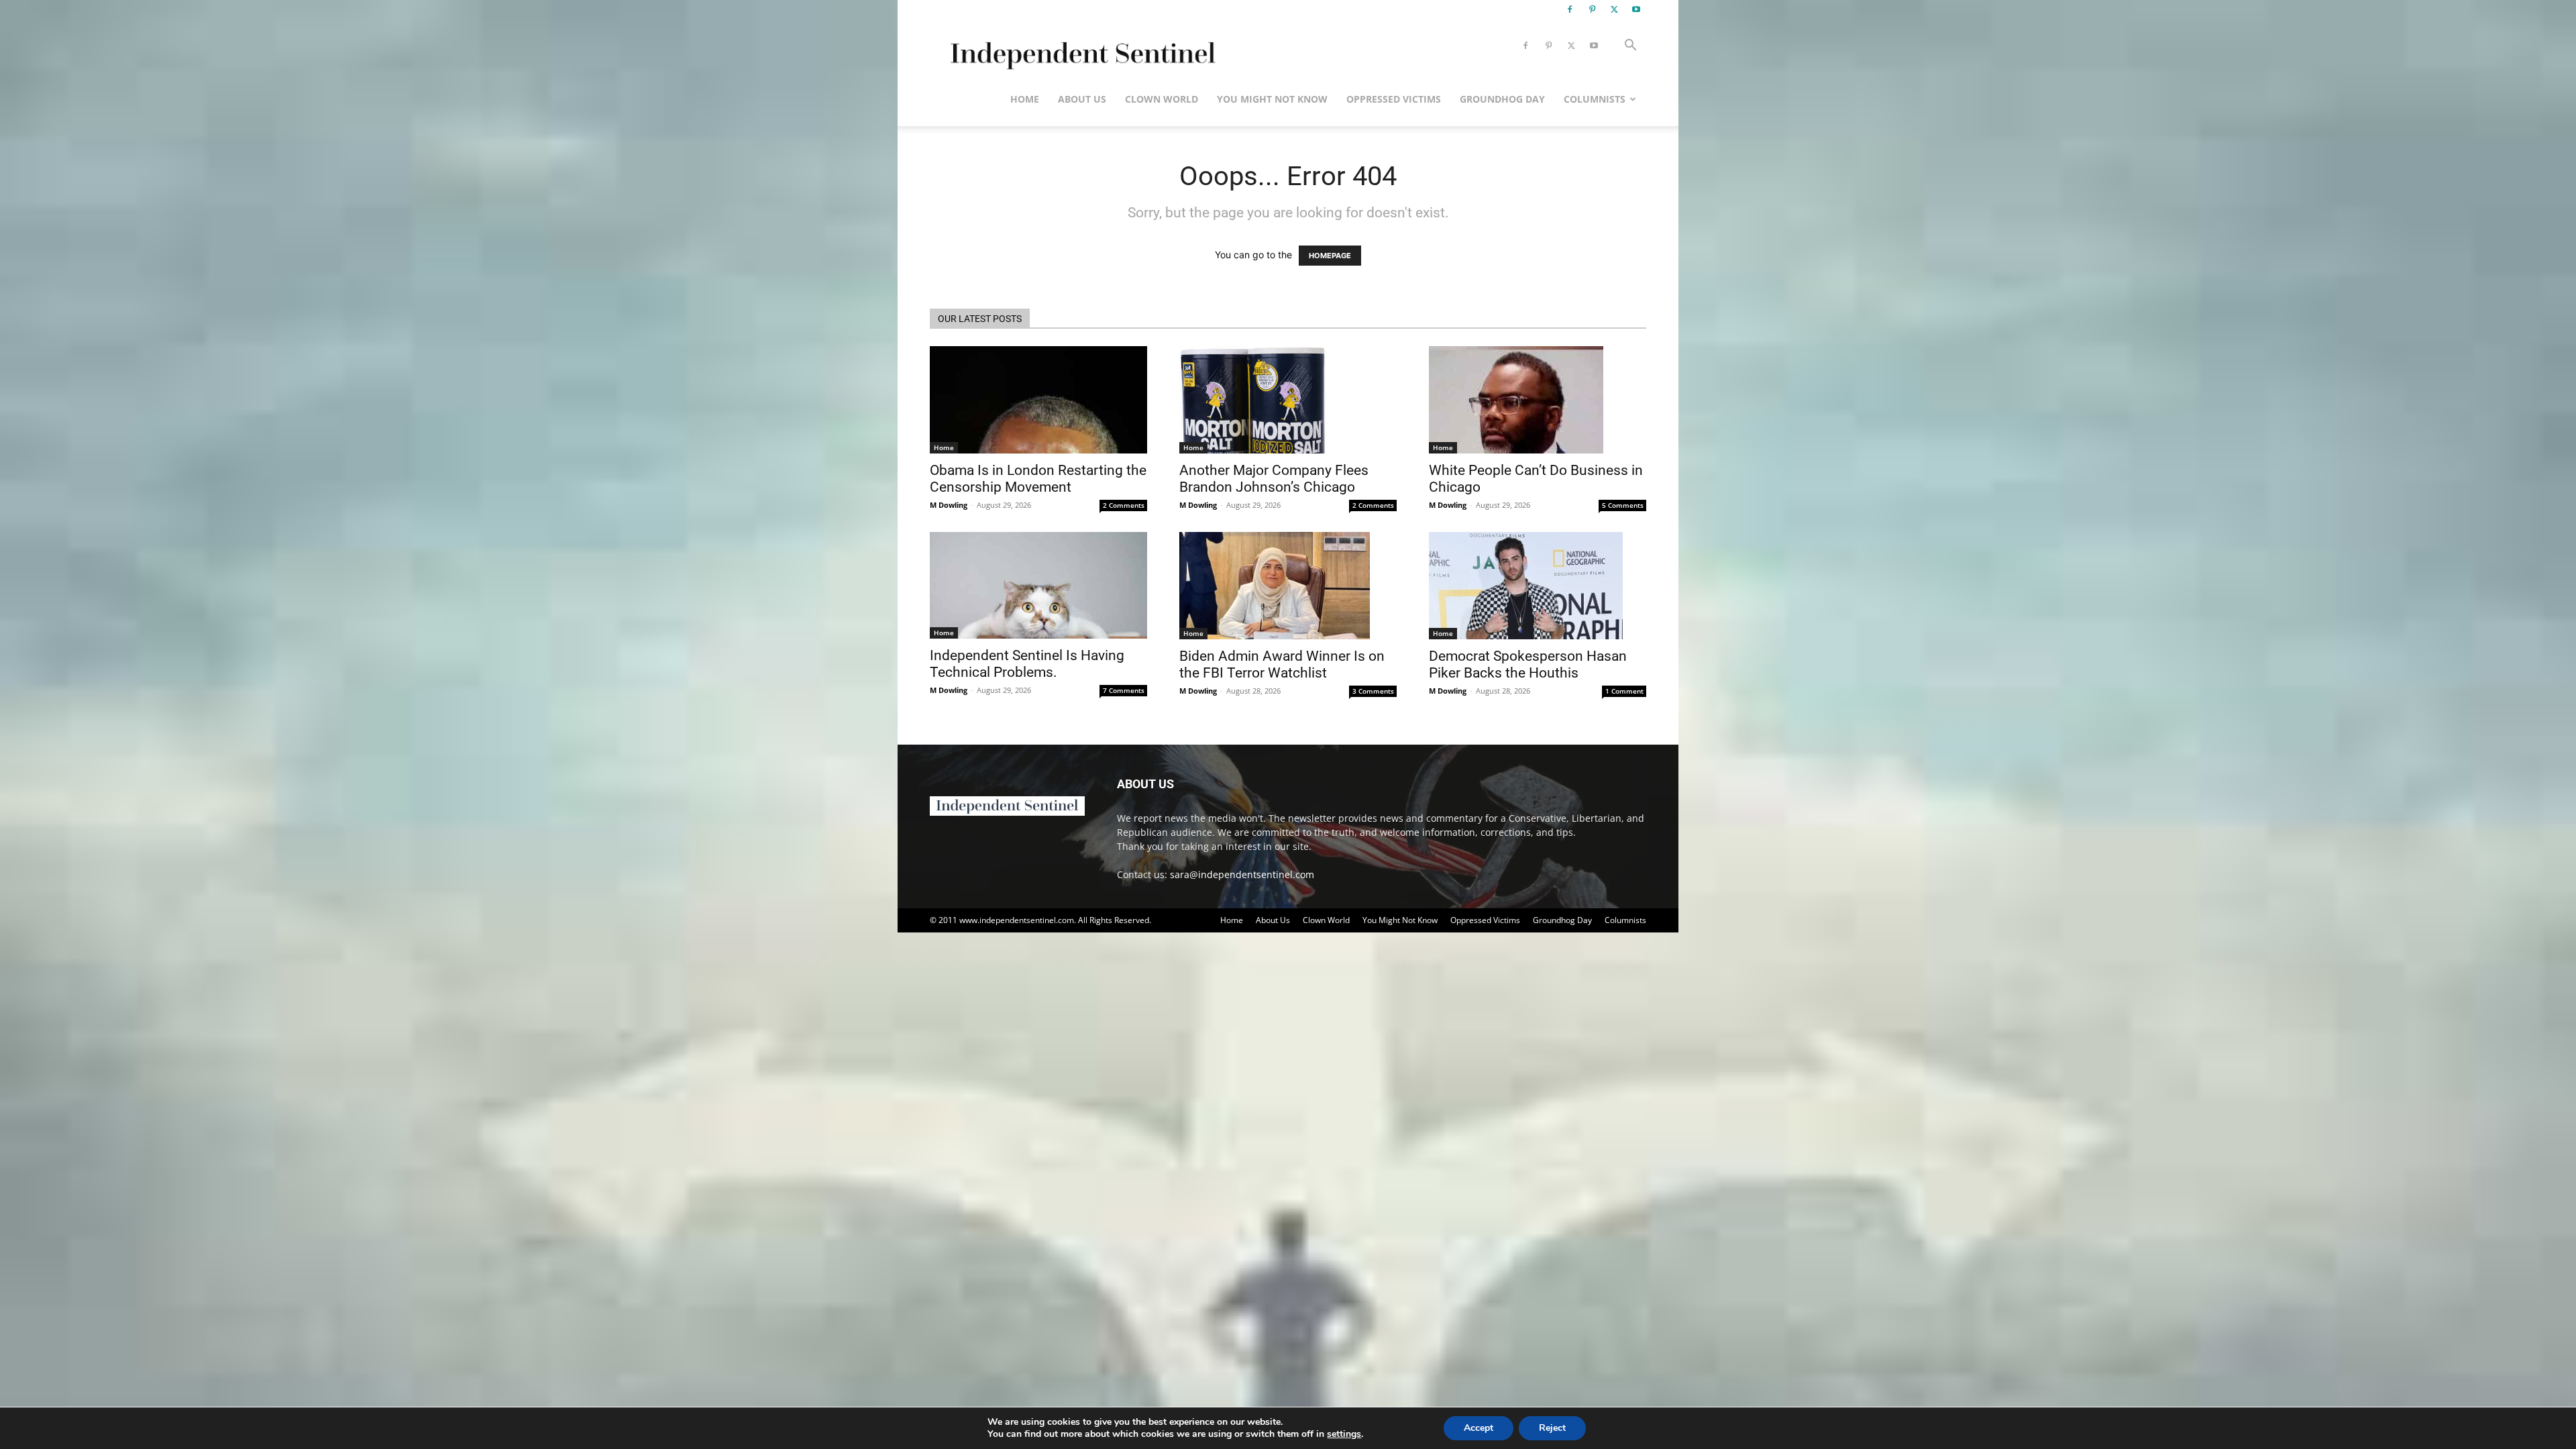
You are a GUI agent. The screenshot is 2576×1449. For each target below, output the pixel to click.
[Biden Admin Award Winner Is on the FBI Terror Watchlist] (1288, 586)
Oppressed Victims (1394, 99)
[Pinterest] (1592, 9)
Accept (1479, 1428)
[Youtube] (1636, 9)
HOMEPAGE (1330, 256)
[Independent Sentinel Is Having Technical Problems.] (1038, 585)
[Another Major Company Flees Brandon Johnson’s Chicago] (1288, 400)
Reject (1552, 1428)
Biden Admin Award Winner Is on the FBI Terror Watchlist (1282, 664)
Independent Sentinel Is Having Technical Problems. (1027, 664)
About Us (1082, 99)
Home (1025, 99)
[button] (1630, 47)
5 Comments (1623, 505)
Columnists (1595, 99)
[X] (1614, 9)
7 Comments (1124, 690)
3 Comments (1373, 691)
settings (1344, 1434)
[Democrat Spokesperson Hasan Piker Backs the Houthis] (1538, 586)
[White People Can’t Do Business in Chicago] (1538, 400)
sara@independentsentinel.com (1242, 874)
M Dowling (949, 505)
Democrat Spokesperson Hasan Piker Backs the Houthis (1528, 664)
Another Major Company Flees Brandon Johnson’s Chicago (1274, 479)
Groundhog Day (1502, 99)
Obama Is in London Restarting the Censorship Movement (1038, 479)
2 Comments (1124, 505)
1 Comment (1624, 691)
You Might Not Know (1272, 99)
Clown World (1162, 99)
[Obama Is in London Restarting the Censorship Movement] (1038, 400)
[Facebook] (1570, 9)
